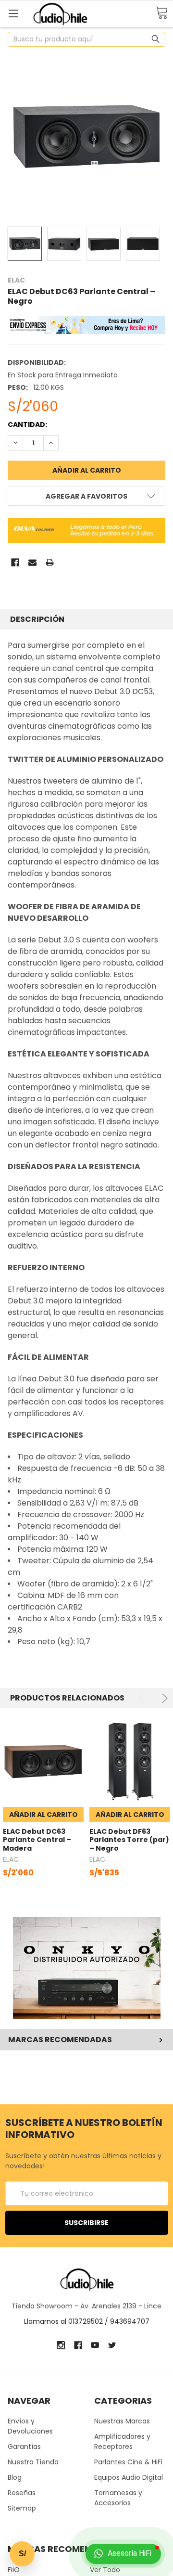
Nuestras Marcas (122, 2421)
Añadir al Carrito (43, 1815)
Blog (15, 2477)
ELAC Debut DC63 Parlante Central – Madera (37, 1840)
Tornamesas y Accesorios (118, 2498)
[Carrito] (161, 13)
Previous (143, 1698)
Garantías (24, 2447)
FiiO (14, 2570)
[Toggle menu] (13, 13)
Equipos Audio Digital (129, 2477)
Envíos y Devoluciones (30, 2426)
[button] (87, 1968)
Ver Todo (105, 2570)
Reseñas (22, 2493)
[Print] (50, 562)
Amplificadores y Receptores (122, 2441)
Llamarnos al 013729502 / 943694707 (87, 2321)
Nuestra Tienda (33, 2462)
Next (163, 1698)
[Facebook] (15, 562)
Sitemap (22, 2508)
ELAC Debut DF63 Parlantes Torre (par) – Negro (129, 1840)
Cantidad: (27, 425)
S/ (22, 2554)
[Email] (32, 562)
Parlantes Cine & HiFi (128, 2462)
